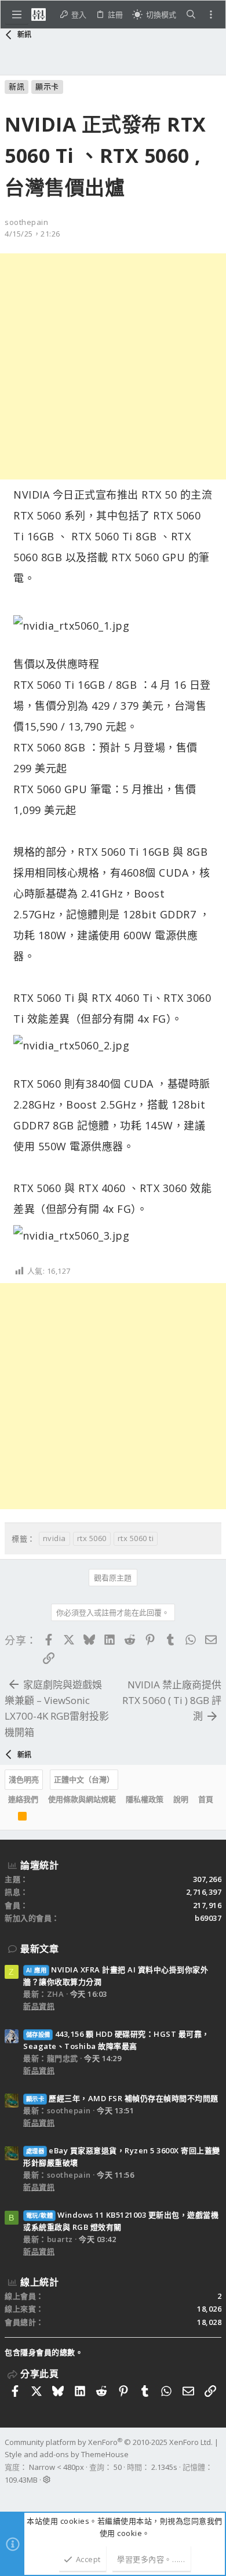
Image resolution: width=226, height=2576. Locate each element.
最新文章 (39, 1949)
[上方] (8, 1817)
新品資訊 (39, 2006)
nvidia (54, 1538)
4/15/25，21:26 (32, 234)
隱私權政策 (145, 1799)
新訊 (17, 86)
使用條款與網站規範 (82, 1799)
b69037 (208, 1918)
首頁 (206, 1799)
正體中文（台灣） (84, 1779)
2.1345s (164, 2467)
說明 (181, 1799)
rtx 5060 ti (136, 1538)
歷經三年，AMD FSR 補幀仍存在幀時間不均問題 (122, 2098)
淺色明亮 (24, 1779)
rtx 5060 (92, 1538)
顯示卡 (47, 86)
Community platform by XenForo (109, 2442)
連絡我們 (23, 1799)
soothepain (26, 222)
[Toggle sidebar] (211, 14)
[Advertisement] (113, 366)
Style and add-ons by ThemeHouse (67, 2454)
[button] (17, 14)
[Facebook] (10, 2495)
